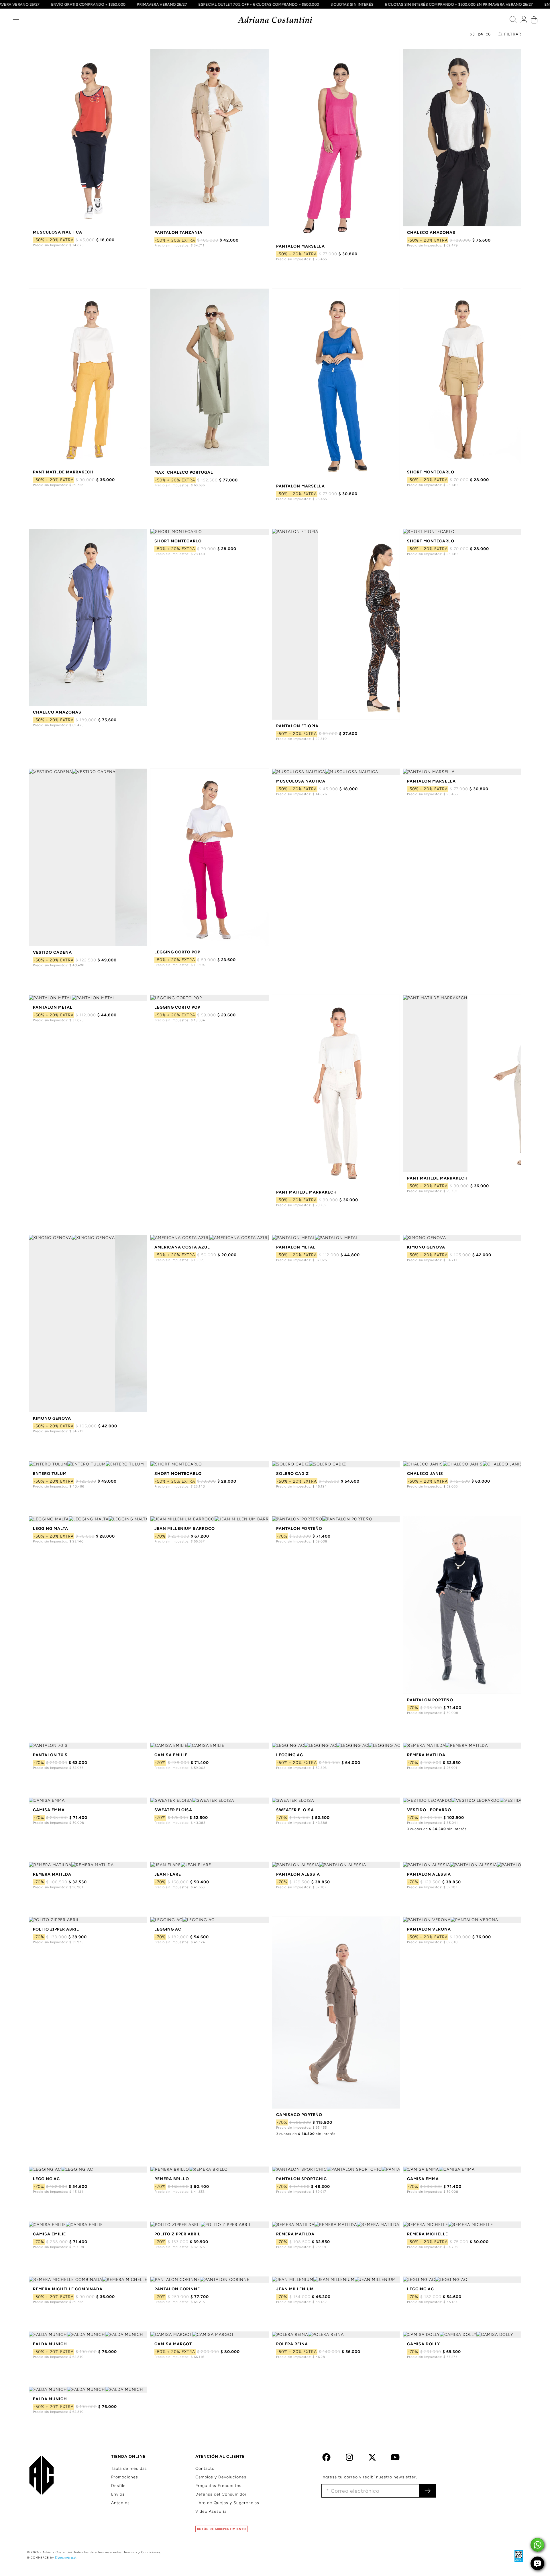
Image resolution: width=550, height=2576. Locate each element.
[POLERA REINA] (336, 2335)
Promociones (125, 2477)
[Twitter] (372, 2459)
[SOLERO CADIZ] (336, 1464)
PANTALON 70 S (50, 1755)
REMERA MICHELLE (428, 2234)
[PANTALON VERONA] (462, 1920)
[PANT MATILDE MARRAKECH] (88, 377)
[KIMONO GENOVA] (88, 1324)
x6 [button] (488, 34)
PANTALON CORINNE (177, 2289)
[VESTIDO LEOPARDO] (462, 1801)
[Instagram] (349, 2459)
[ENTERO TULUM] (88, 1464)
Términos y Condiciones (142, 2552)
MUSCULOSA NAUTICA (58, 232)
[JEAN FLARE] (209, 1865)
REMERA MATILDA (426, 1755)
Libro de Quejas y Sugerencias (227, 2503)
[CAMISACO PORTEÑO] (336, 2013)
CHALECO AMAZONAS (431, 233)
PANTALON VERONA (429, 1929)
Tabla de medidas (129, 2469)
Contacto (205, 2469)
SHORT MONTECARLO (431, 472)
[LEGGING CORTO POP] (209, 857)
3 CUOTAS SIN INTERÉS (377, 4)
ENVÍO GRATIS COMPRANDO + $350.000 (113, 4)
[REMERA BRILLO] (209, 2170)
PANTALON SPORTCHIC (301, 2179)
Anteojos (120, 2503)
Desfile (118, 2486)
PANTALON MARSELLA (300, 246)
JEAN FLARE (168, 1874)
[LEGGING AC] (336, 1746)
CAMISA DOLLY (424, 2344)
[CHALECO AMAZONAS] (462, 138)
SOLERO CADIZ (292, 1474)
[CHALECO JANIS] (462, 1464)
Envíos (118, 2494)
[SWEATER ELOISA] (209, 1801)
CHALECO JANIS (425, 1474)
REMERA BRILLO (172, 2179)
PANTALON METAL (53, 1007)
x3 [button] (473, 34)
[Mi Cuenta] (524, 21)
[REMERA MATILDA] (462, 1746)
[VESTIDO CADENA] (88, 857)
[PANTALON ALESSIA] (336, 1865)
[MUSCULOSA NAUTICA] (88, 137)
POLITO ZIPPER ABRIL (56, 1929)
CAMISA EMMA (49, 1810)
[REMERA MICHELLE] (462, 2225)
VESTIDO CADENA (52, 952)
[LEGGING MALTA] (88, 1519)
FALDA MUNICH (50, 2344)
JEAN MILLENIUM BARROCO (185, 1529)
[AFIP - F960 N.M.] (516, 2556)
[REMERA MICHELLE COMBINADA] (88, 2280)
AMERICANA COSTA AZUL (182, 1247)
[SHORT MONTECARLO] (462, 377)
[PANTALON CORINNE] (209, 2280)
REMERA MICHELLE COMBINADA (68, 2289)
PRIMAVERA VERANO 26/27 (187, 4)
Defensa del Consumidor (221, 2494)
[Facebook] (326, 2459)
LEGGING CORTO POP (177, 952)
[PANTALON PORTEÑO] (336, 1519)
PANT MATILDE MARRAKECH (63, 472)
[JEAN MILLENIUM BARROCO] (209, 1519)
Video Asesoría (211, 2511)
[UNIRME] (428, 2491)
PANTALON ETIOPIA (297, 726)
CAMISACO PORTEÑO (299, 2115)
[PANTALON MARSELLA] (336, 144)
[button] (16, 21)
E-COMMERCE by (41, 2558)
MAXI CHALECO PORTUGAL (184, 472)
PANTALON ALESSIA (298, 1874)
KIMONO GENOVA (52, 1418)
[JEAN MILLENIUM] (336, 2280)
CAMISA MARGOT (173, 2344)
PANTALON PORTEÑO (299, 1529)
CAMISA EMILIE (171, 1755)
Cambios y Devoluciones (221, 2477)
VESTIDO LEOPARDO (429, 1810)
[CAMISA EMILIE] (209, 1746)
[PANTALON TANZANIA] (209, 138)
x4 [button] (481, 34)
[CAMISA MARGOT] (209, 2335)
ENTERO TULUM (50, 1474)
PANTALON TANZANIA (178, 233)
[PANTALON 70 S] (88, 1746)
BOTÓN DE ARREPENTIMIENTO (222, 2529)
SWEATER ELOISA (173, 1810)
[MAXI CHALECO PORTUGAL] (209, 377)
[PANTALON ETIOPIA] (336, 624)
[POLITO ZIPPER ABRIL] (88, 1920)
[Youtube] (395, 2459)
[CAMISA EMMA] (88, 1801)
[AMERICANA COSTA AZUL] (209, 1238)
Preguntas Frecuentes (218, 2486)
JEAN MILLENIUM (295, 2289)
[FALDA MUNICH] (88, 2335)
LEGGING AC (290, 1755)
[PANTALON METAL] (88, 998)
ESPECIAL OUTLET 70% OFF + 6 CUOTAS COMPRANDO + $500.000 (283, 4)
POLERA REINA (292, 2344)
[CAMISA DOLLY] (462, 2335)
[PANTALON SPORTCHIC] (336, 2170)
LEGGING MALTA (51, 1529)
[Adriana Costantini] (275, 20)
